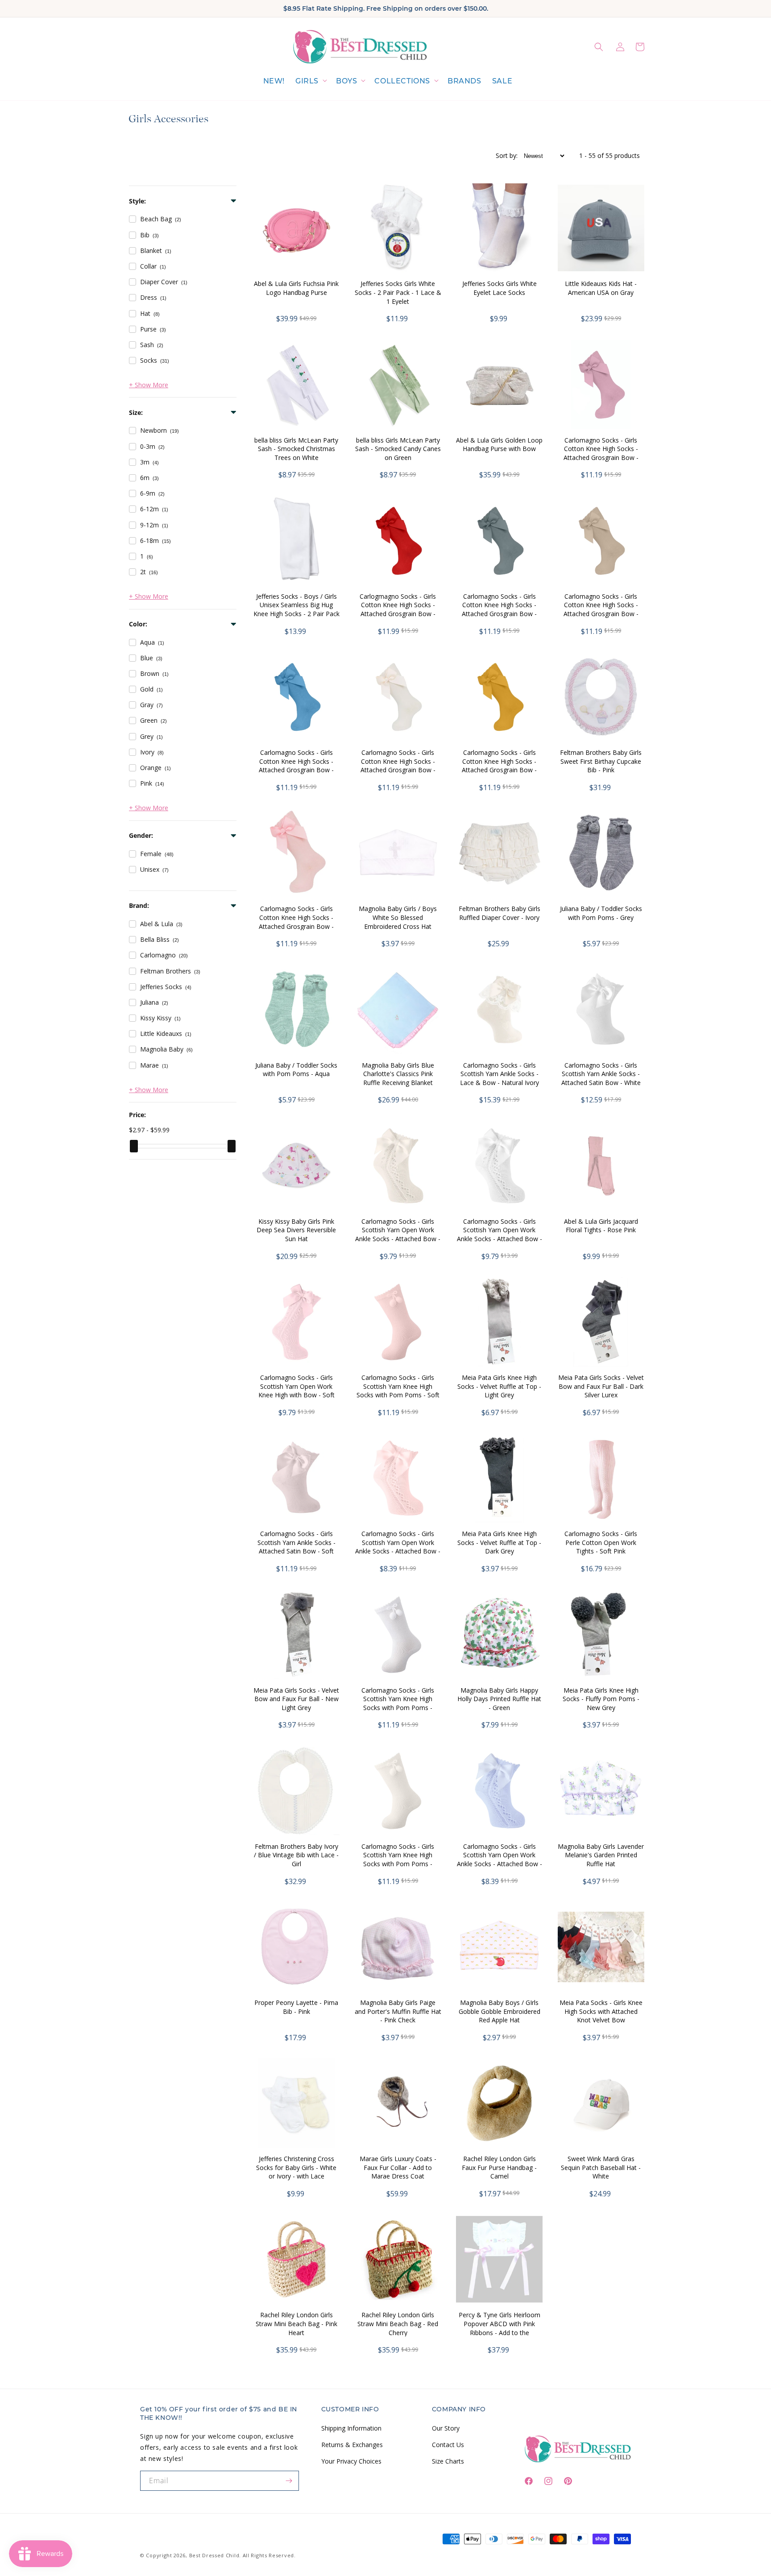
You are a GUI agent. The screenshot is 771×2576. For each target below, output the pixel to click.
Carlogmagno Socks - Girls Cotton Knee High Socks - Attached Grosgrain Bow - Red (398, 609)
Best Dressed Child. (215, 2555)
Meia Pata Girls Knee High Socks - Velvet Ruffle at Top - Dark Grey (499, 1542)
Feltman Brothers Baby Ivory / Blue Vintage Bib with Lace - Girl (296, 1855)
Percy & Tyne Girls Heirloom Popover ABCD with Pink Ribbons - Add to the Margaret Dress (499, 2328)
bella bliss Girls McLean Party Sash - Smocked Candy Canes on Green (398, 449)
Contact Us (448, 2444)
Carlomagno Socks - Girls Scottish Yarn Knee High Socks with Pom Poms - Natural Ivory (398, 1860)
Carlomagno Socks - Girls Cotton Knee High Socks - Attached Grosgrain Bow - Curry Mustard (499, 766)
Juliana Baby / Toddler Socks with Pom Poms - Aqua (296, 1070)
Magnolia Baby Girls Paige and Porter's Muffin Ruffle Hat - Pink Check (398, 2011)
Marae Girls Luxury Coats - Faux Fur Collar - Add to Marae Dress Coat (398, 2167)
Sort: (507, 155)
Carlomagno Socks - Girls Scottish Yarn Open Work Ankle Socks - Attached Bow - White (499, 1234)
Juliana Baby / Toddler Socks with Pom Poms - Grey (601, 913)
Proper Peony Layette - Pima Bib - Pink (296, 2007)
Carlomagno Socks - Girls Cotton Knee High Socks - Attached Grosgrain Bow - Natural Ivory (398, 766)
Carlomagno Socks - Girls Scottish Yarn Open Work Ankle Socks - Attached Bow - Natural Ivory (398, 1234)
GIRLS (307, 81)
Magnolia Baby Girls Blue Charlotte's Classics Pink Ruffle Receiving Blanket (398, 1074)
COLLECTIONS (402, 81)
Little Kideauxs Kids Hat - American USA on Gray (601, 288)
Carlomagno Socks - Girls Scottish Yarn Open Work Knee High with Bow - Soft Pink (296, 1391)
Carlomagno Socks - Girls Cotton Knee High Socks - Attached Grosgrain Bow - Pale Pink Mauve (601, 453)
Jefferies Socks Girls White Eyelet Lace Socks (499, 288)
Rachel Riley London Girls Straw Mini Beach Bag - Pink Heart (296, 2323)
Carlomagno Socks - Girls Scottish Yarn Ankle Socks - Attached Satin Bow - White (601, 1074)
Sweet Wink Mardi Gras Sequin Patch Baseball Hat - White (601, 2167)
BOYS (346, 81)
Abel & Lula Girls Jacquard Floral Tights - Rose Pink (601, 1226)
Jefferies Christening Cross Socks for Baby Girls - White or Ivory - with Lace (296, 2167)
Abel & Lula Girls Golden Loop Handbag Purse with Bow (499, 445)
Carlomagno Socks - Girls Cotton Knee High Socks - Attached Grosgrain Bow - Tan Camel (601, 609)
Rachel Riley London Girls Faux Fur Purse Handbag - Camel (499, 2167)
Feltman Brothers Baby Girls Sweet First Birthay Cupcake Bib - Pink (601, 761)
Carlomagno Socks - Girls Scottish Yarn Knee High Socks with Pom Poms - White (398, 1703)
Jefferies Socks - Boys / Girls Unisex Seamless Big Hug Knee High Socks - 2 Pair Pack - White (296, 609)
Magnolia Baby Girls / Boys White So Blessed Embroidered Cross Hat (398, 917)
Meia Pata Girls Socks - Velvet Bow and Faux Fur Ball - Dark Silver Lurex (601, 1386)
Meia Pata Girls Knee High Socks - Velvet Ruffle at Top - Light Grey (499, 1386)
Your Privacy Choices (351, 2461)
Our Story (446, 2428)
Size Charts (448, 2461)
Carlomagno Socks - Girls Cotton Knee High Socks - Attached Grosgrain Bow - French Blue (296, 766)
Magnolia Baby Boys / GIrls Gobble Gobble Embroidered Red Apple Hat (499, 2011)
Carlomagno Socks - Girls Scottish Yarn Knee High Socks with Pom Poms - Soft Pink (398, 1391)
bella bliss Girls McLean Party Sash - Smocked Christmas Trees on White (296, 449)
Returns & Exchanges (352, 2444)
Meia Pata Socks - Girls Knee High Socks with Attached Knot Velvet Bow (601, 2011)
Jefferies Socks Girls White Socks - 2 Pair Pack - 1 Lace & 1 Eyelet (398, 292)
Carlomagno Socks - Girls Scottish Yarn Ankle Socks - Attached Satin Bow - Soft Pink (296, 1547)
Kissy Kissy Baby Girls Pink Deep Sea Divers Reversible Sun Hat (296, 1230)
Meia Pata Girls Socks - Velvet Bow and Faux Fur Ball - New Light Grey (296, 1699)
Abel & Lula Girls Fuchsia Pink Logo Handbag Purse (296, 288)
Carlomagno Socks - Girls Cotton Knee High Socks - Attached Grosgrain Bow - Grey (499, 609)
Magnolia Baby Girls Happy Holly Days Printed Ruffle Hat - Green (499, 1699)
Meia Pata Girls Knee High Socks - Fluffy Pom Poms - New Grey (601, 1699)
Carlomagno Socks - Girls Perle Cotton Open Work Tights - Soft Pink (601, 1542)
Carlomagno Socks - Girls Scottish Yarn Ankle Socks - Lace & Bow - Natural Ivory (499, 1074)
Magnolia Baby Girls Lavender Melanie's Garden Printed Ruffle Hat (601, 1855)
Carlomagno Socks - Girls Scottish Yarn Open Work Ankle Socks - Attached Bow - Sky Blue (499, 1860)
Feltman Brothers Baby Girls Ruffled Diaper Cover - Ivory (499, 913)
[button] (310, 81)
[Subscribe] (289, 2481)
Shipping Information (351, 2428)
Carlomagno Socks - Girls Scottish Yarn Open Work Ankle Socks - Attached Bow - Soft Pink (398, 1547)
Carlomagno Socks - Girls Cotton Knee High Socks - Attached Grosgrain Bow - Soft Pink (296, 922)
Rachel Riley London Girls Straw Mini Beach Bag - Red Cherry (398, 2323)
